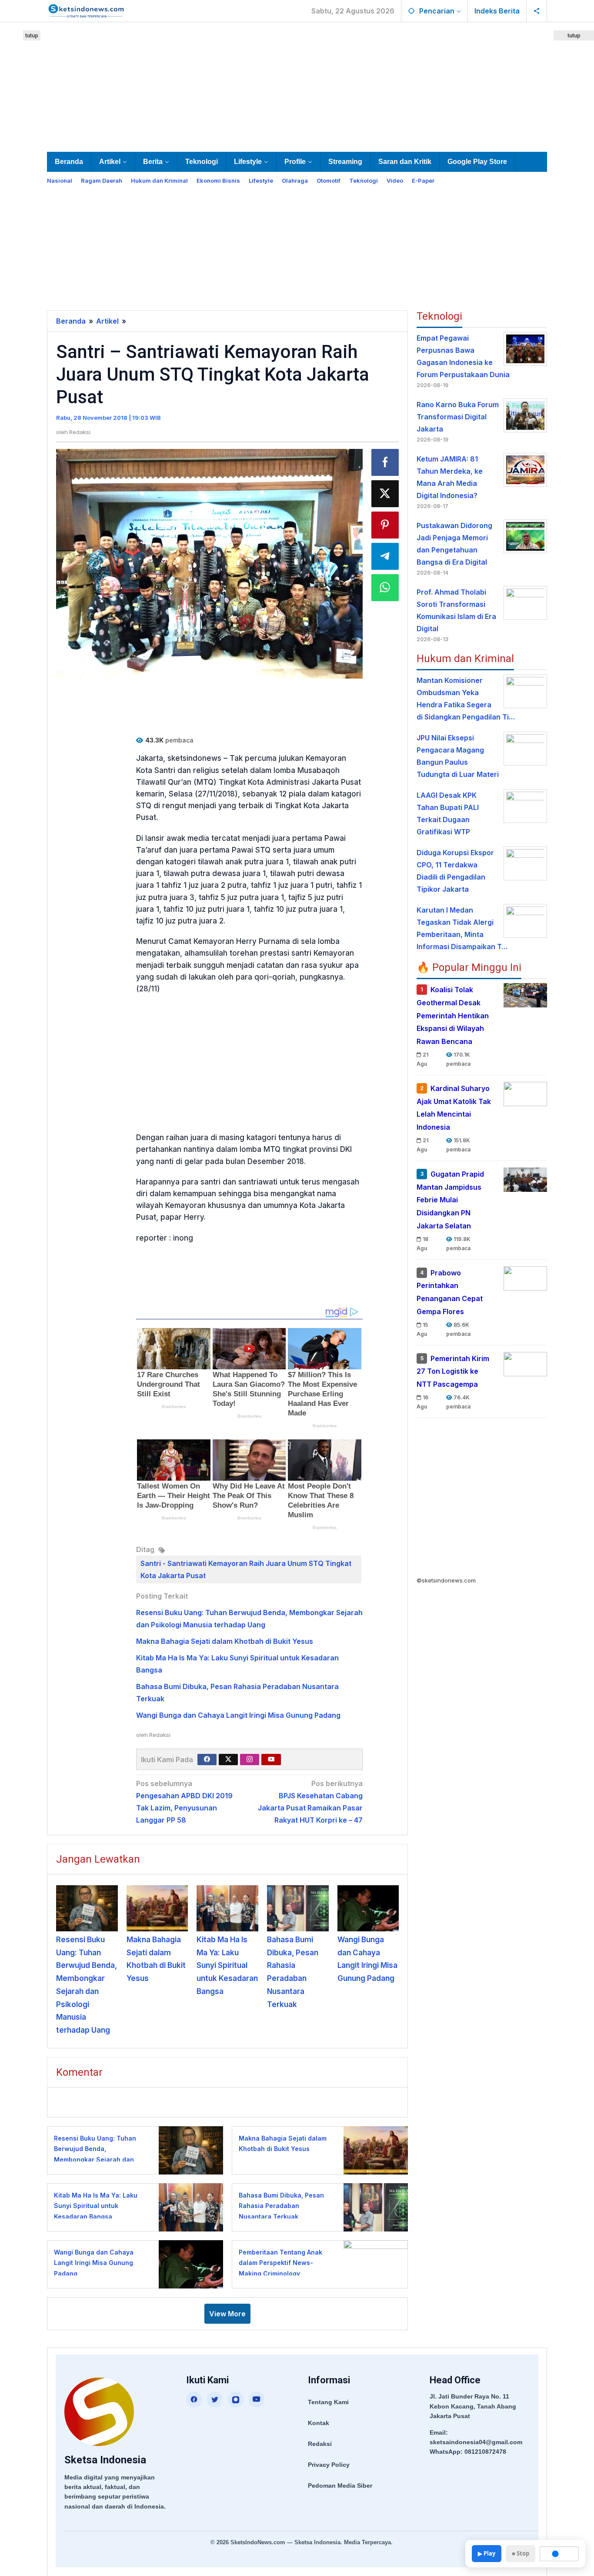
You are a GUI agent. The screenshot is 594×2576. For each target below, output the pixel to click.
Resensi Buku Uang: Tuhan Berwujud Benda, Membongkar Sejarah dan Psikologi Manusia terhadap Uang (97, 2159)
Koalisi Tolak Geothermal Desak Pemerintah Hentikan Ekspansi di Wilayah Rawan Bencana (453, 1015)
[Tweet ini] (385, 494)
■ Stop (521, 2553)
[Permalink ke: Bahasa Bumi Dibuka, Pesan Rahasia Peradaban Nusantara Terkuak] (298, 1908)
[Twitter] (228, 1760)
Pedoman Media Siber (340, 2486)
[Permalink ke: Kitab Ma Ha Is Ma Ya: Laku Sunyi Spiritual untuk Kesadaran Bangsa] (227, 1908)
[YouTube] (257, 2399)
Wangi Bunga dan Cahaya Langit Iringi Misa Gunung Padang (238, 1715)
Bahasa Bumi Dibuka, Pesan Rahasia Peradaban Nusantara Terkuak (281, 2206)
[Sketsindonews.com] (86, 10)
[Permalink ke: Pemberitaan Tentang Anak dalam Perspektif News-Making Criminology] (373, 2263)
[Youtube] (271, 1760)
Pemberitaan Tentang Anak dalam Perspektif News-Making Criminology (280, 2263)
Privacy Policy (329, 2465)
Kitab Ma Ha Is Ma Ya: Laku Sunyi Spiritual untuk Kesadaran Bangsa (227, 1965)
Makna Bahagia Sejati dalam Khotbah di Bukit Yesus (225, 1641)
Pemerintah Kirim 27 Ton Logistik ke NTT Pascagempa (453, 1372)
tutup (32, 35)
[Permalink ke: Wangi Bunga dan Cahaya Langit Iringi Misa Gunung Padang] (368, 1908)
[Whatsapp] (385, 588)
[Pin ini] (385, 525)
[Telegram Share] (385, 556)
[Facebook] (207, 1760)
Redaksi (320, 2444)
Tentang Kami (328, 2402)
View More (227, 2314)
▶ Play (487, 2553)
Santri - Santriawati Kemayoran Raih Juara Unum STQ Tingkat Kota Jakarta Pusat (246, 1569)
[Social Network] (537, 11)
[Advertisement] (297, 85)
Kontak (319, 2423)
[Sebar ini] (385, 462)
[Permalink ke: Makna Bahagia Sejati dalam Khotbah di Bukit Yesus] (157, 1908)
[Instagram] (250, 1760)
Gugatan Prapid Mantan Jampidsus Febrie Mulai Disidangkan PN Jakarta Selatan (450, 1200)
